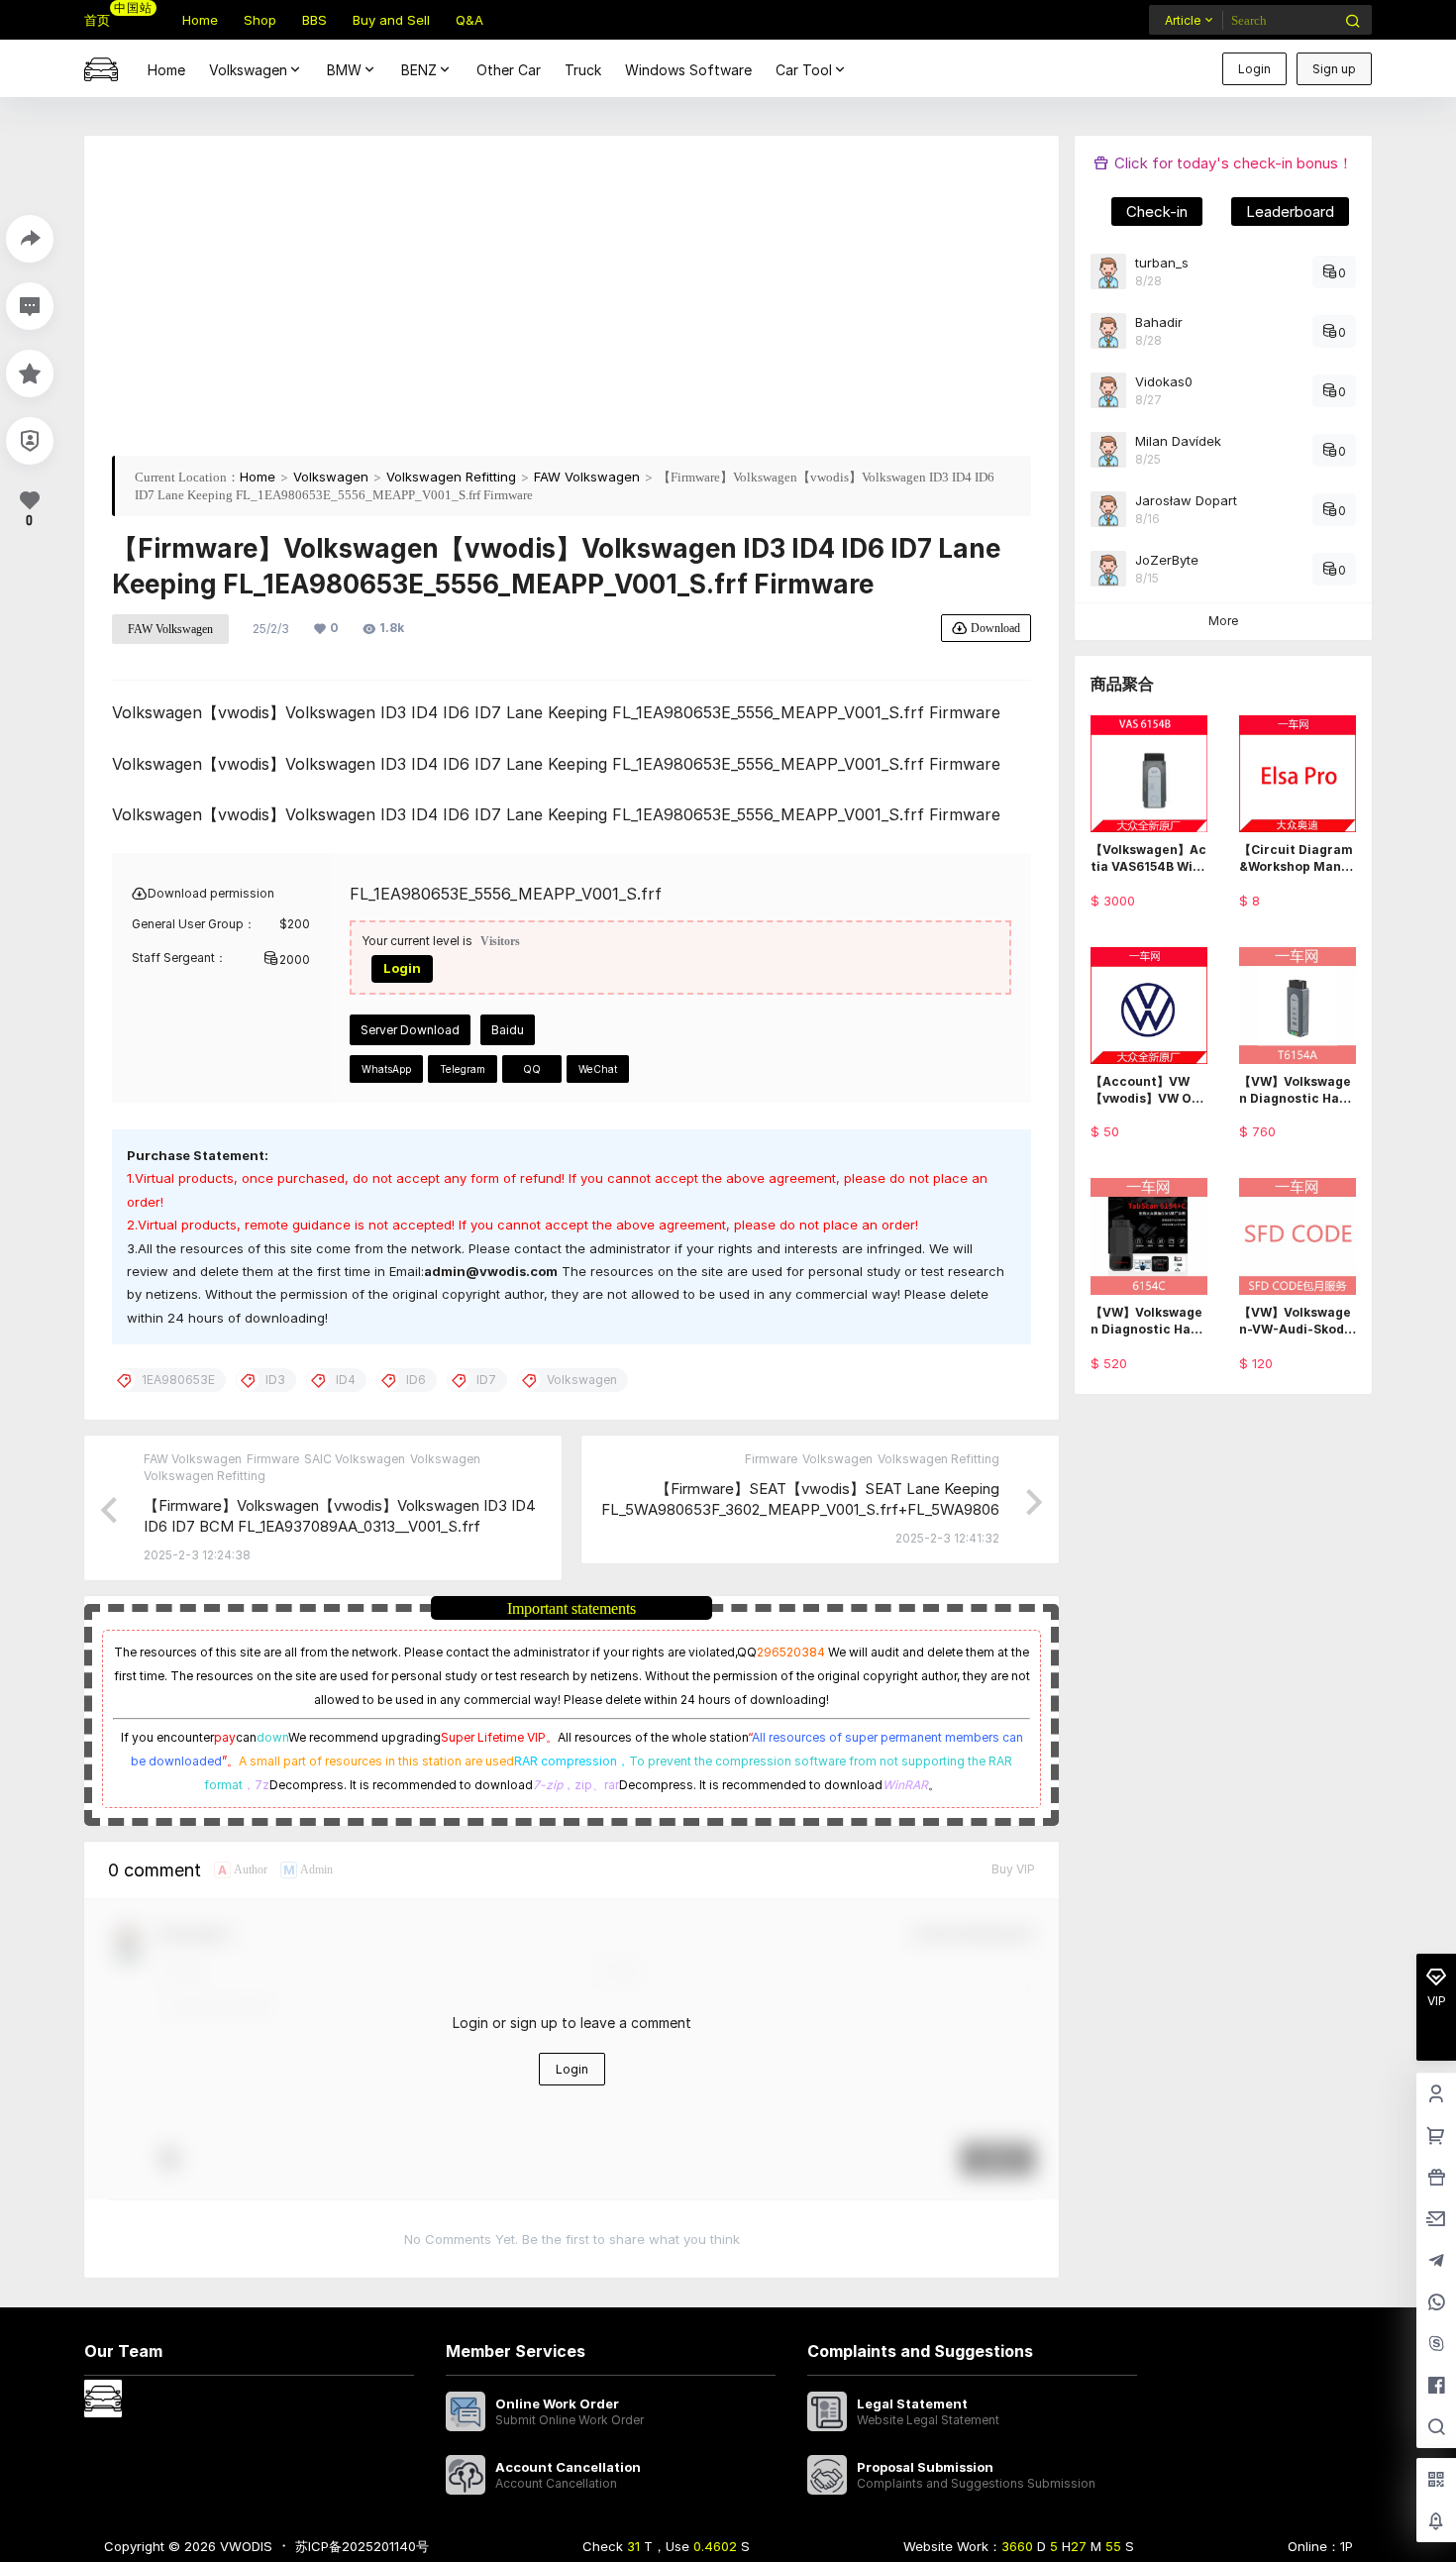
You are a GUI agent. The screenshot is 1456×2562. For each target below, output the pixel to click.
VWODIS (244, 2546)
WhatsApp (386, 1069)
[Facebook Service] (1436, 2387)
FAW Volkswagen (587, 477)
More (1223, 621)
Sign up (1334, 69)
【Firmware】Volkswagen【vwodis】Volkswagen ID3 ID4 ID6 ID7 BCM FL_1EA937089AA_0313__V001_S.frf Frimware (340, 1526)
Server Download (410, 1030)
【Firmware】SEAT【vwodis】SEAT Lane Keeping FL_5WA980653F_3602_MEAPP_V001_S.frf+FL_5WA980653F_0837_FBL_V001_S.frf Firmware (800, 1509)
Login (1254, 69)
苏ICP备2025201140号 (362, 2546)
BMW (344, 70)
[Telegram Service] (1436, 2262)
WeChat (598, 1069)
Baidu (508, 1030)
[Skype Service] (1436, 2345)
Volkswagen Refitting (451, 477)
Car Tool (804, 70)
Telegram (463, 1069)
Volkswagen (248, 70)
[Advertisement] (572, 302)
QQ (532, 1069)
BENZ (419, 70)
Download (995, 628)
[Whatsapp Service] (1436, 2303)
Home (258, 477)
